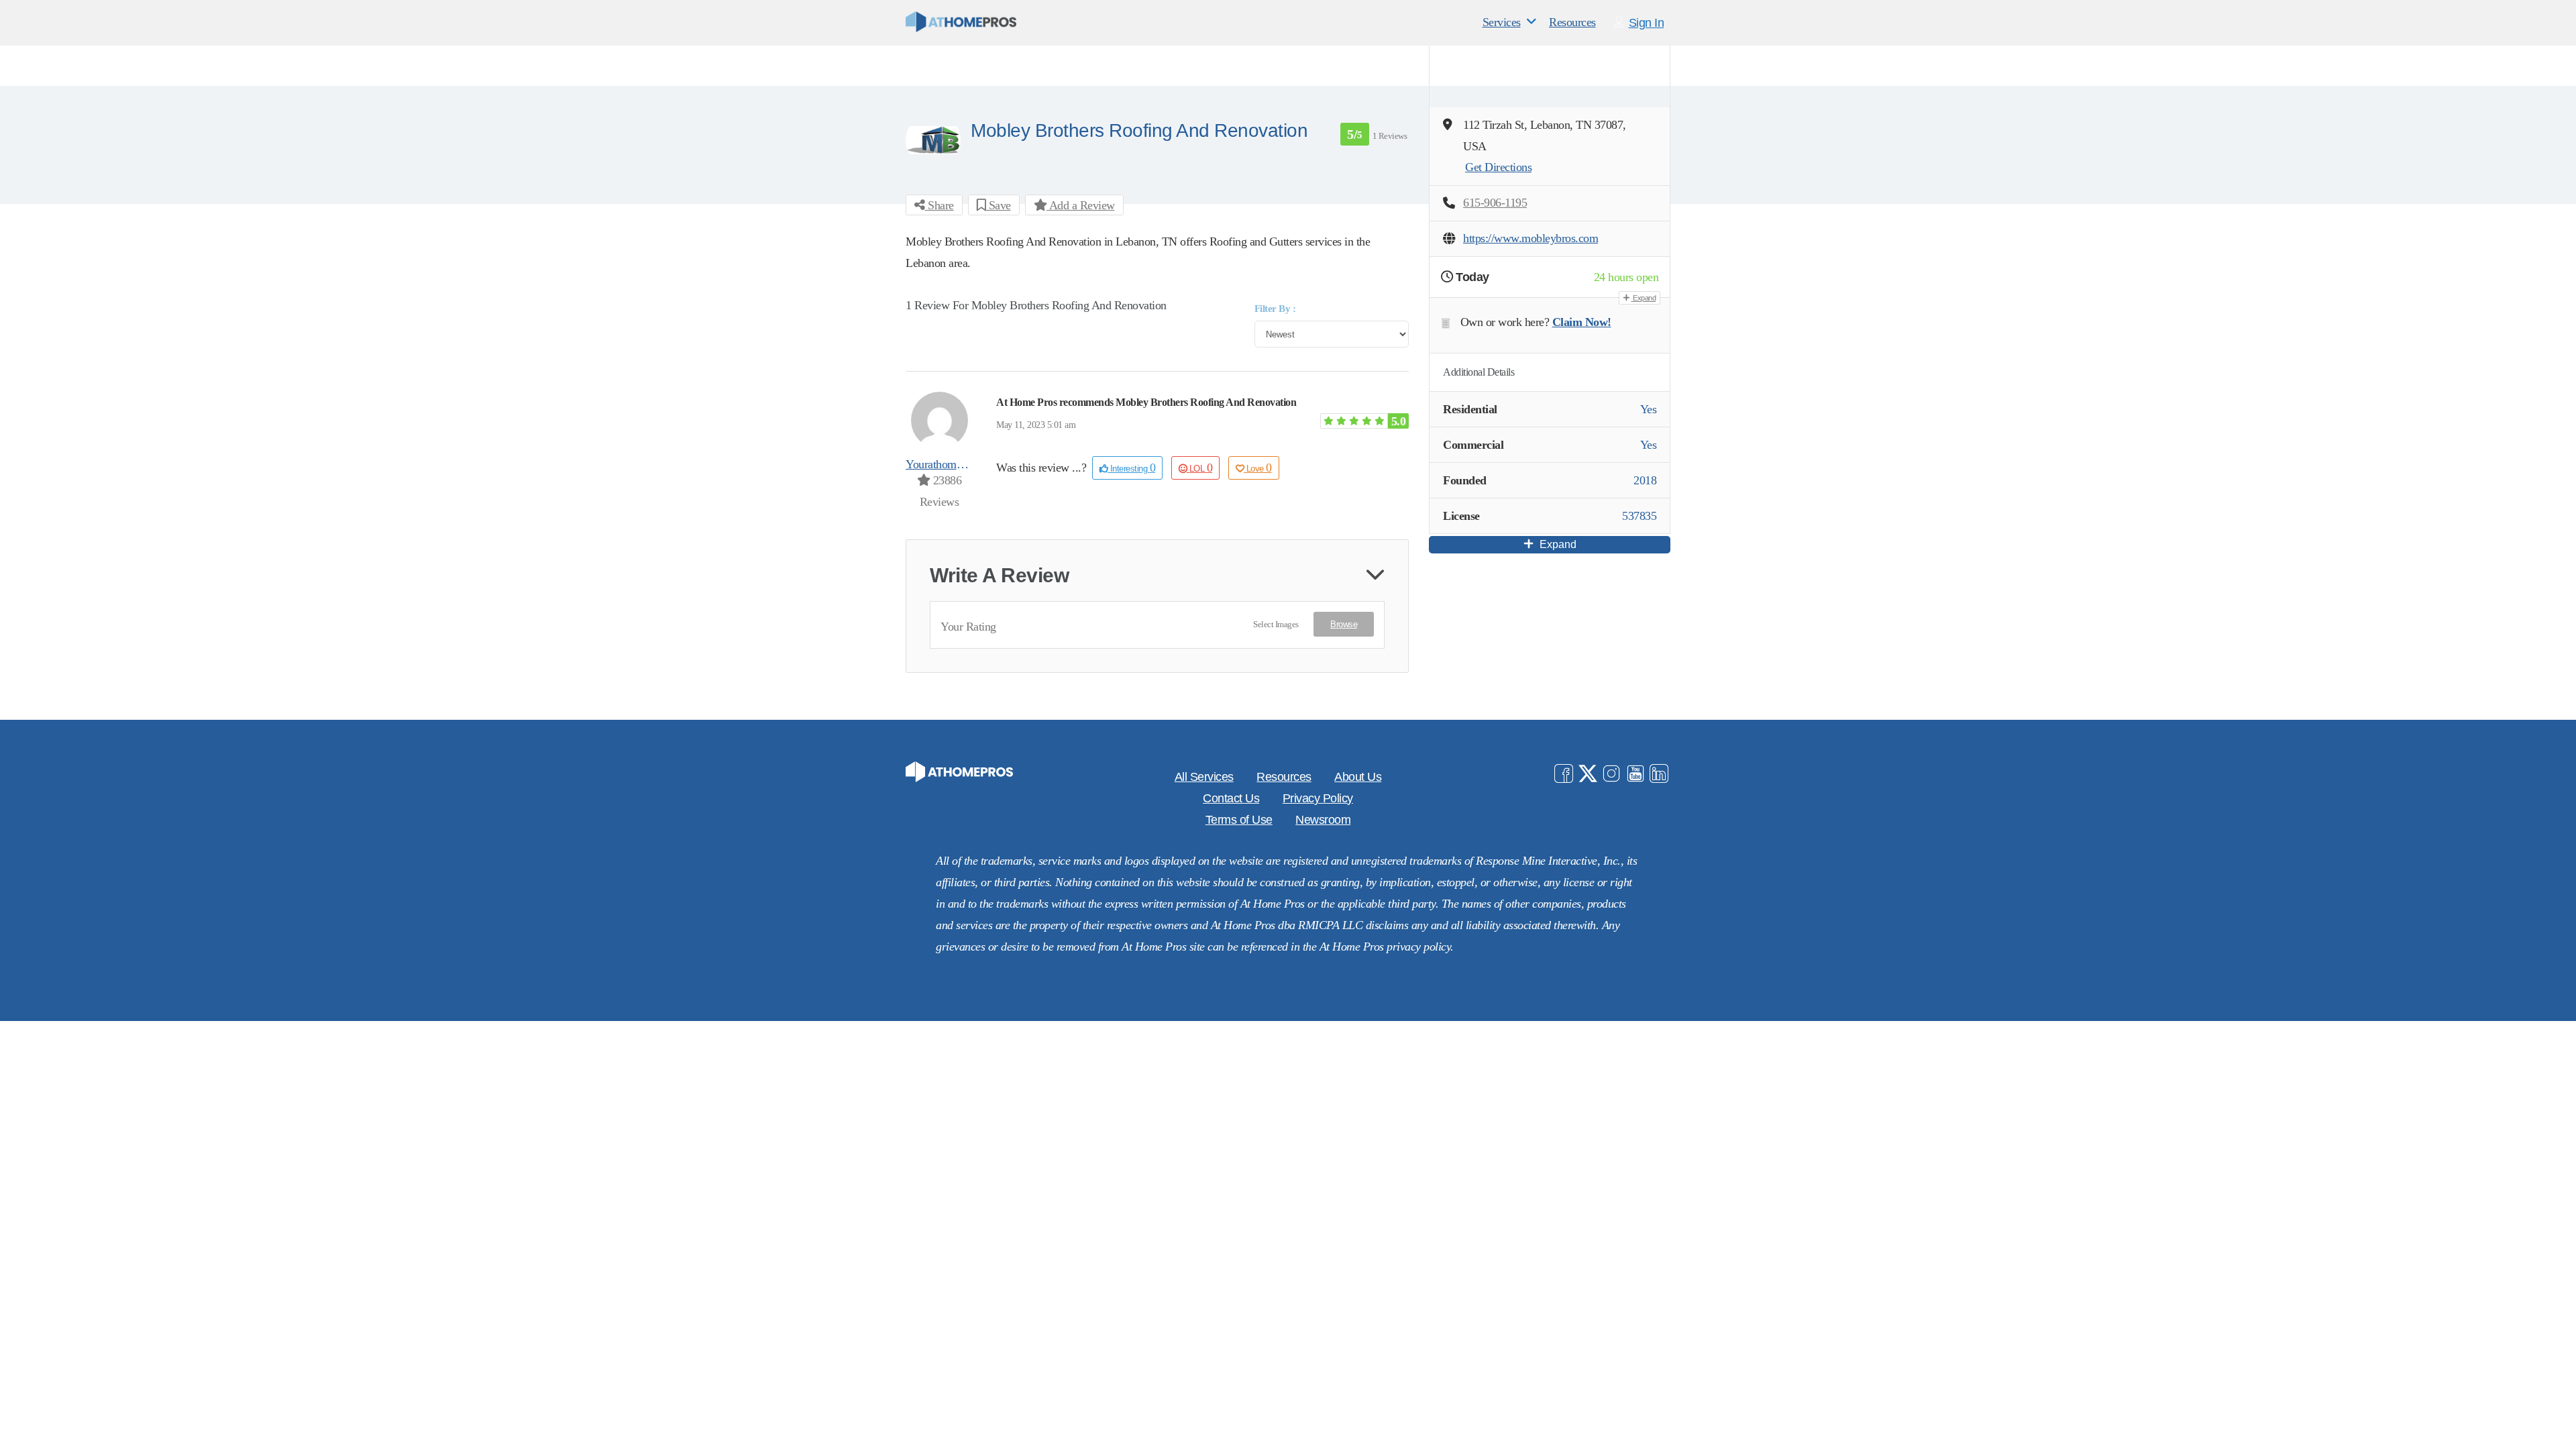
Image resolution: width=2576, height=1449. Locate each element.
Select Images (1276, 624)
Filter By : (1275, 309)
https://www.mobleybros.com (1531, 238)
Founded (1465, 480)
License (1461, 516)
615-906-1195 (1495, 203)
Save (998, 205)
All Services (1204, 777)
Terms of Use (1239, 820)
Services (1502, 22)
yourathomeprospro (951, 464)
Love (1259, 468)
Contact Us (1231, 798)
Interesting (1131, 468)
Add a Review (1081, 205)
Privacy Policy (1318, 798)
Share (940, 205)
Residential (1470, 409)
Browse (1344, 624)
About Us (1358, 777)
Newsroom (1323, 820)
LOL (1201, 468)
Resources (1572, 22)
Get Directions (1498, 167)
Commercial (1473, 445)
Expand (1644, 298)
